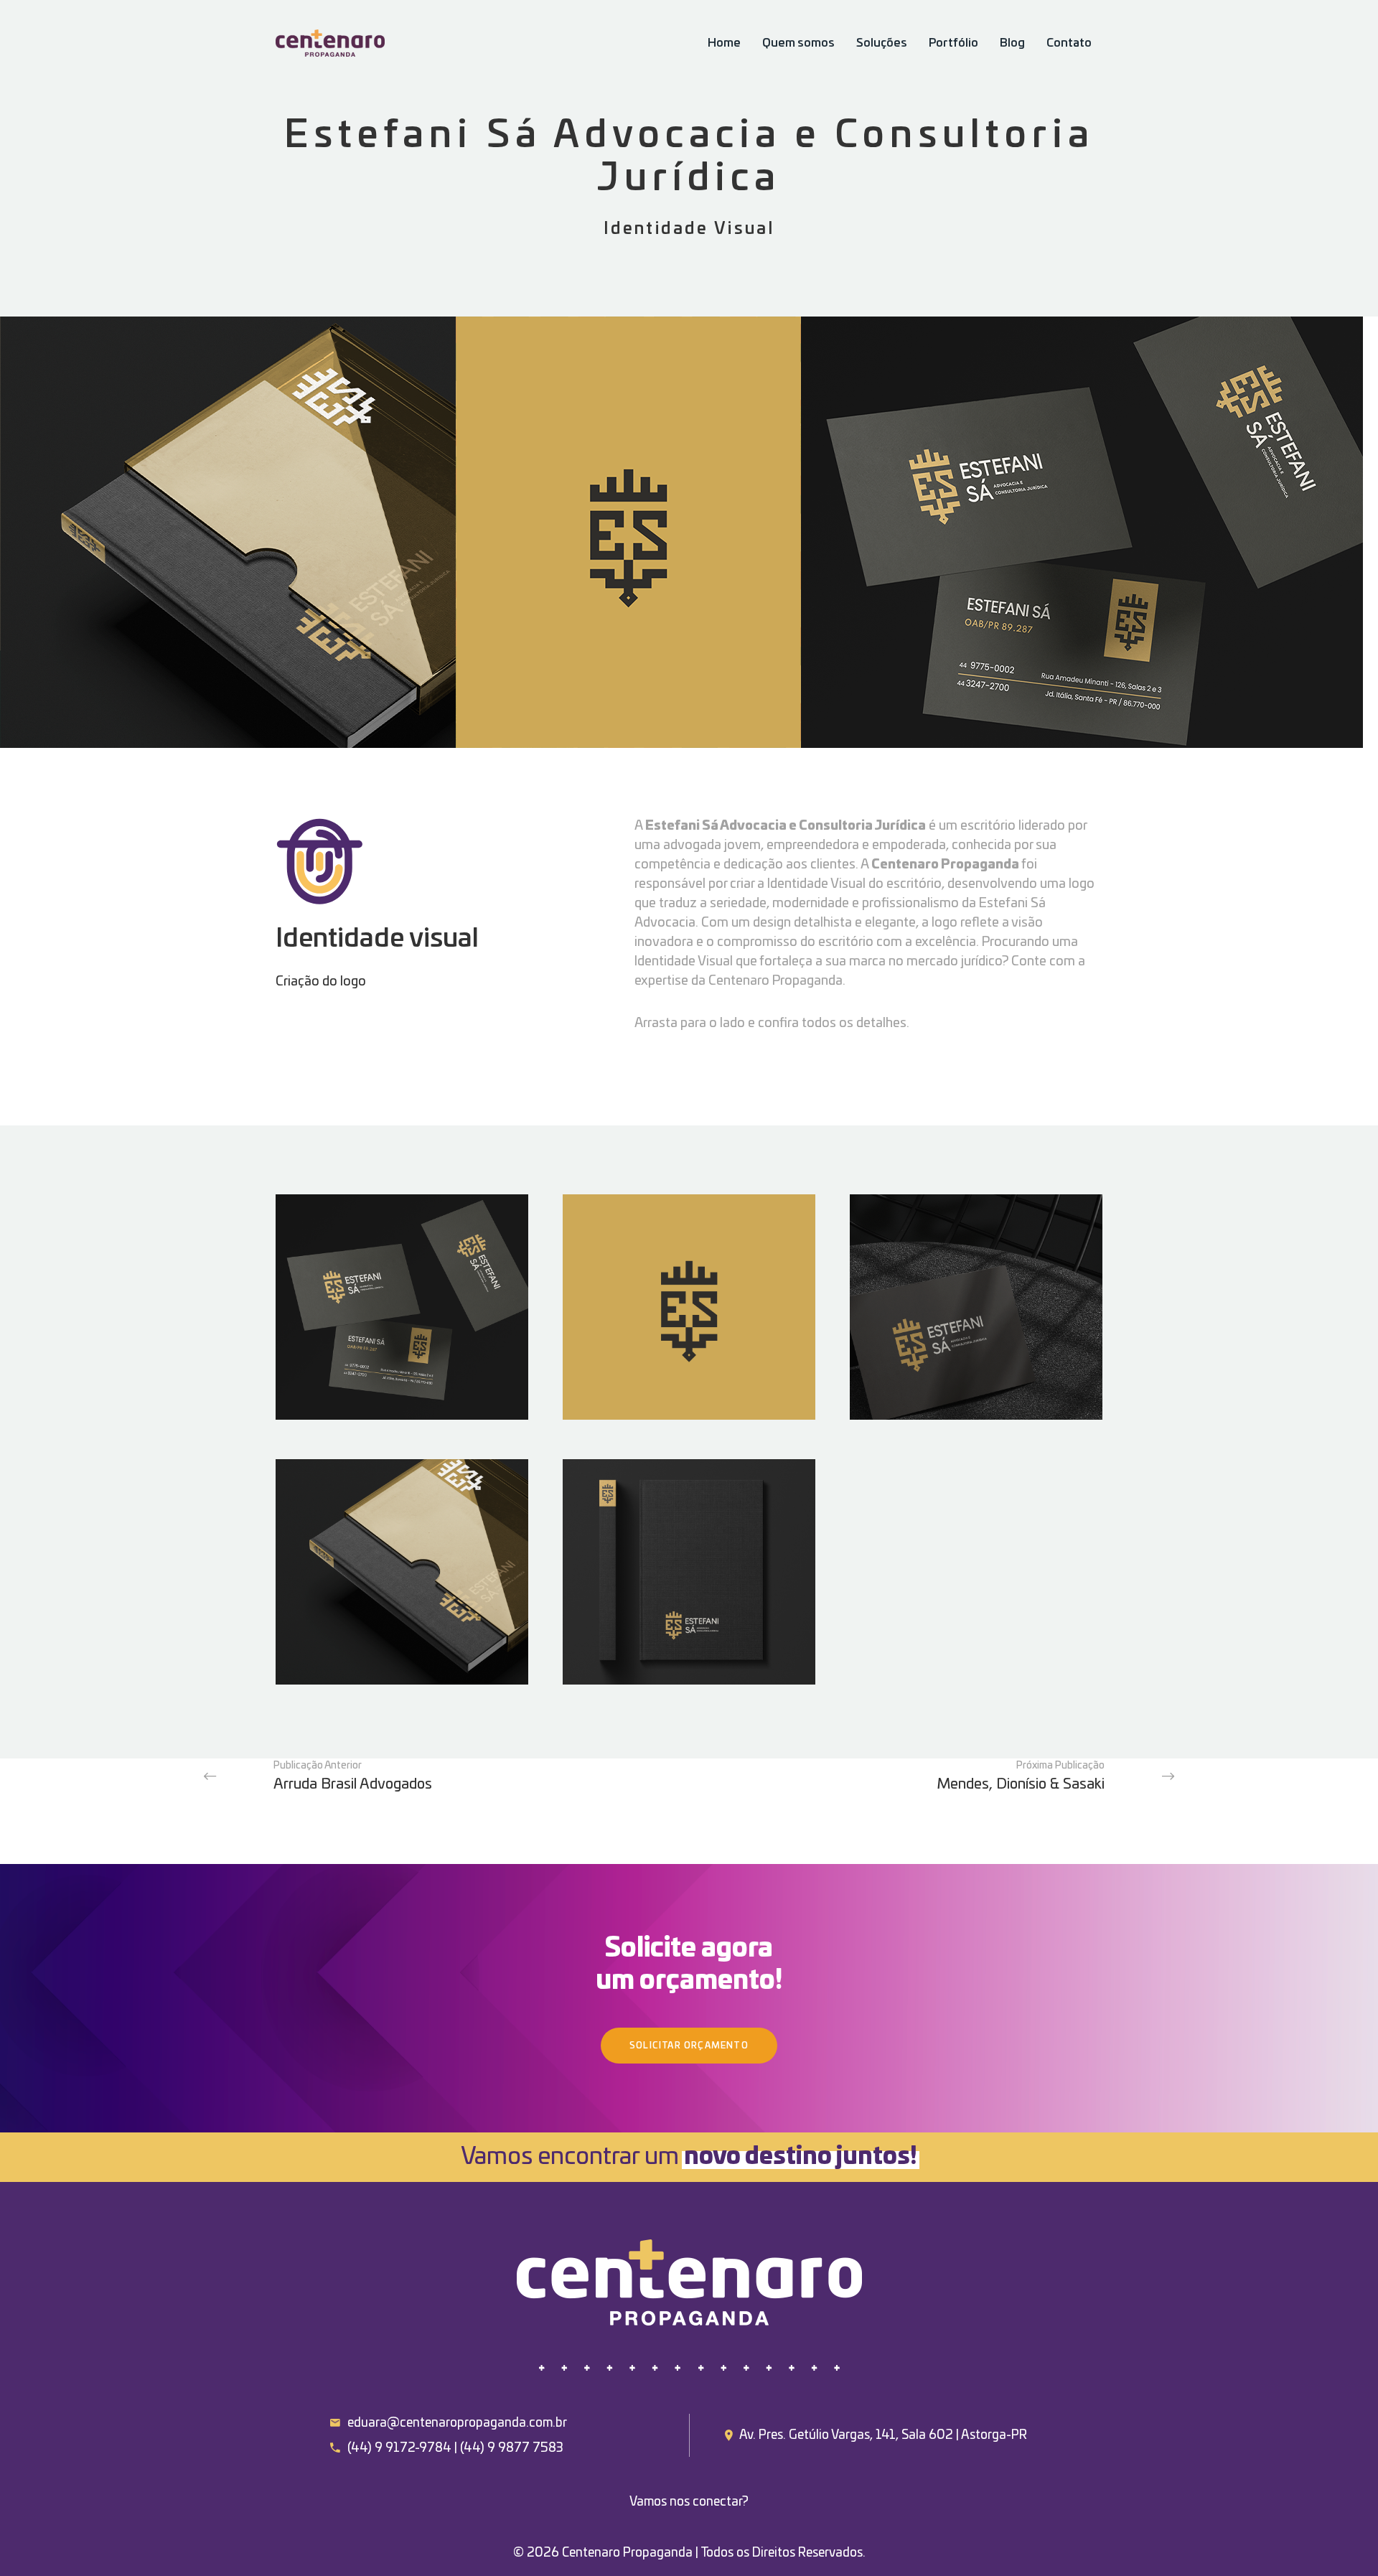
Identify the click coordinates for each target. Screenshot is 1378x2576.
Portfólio (953, 43)
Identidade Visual (689, 229)
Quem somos (798, 43)
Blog (1012, 43)
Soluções (882, 43)
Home (724, 43)
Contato (1069, 43)
